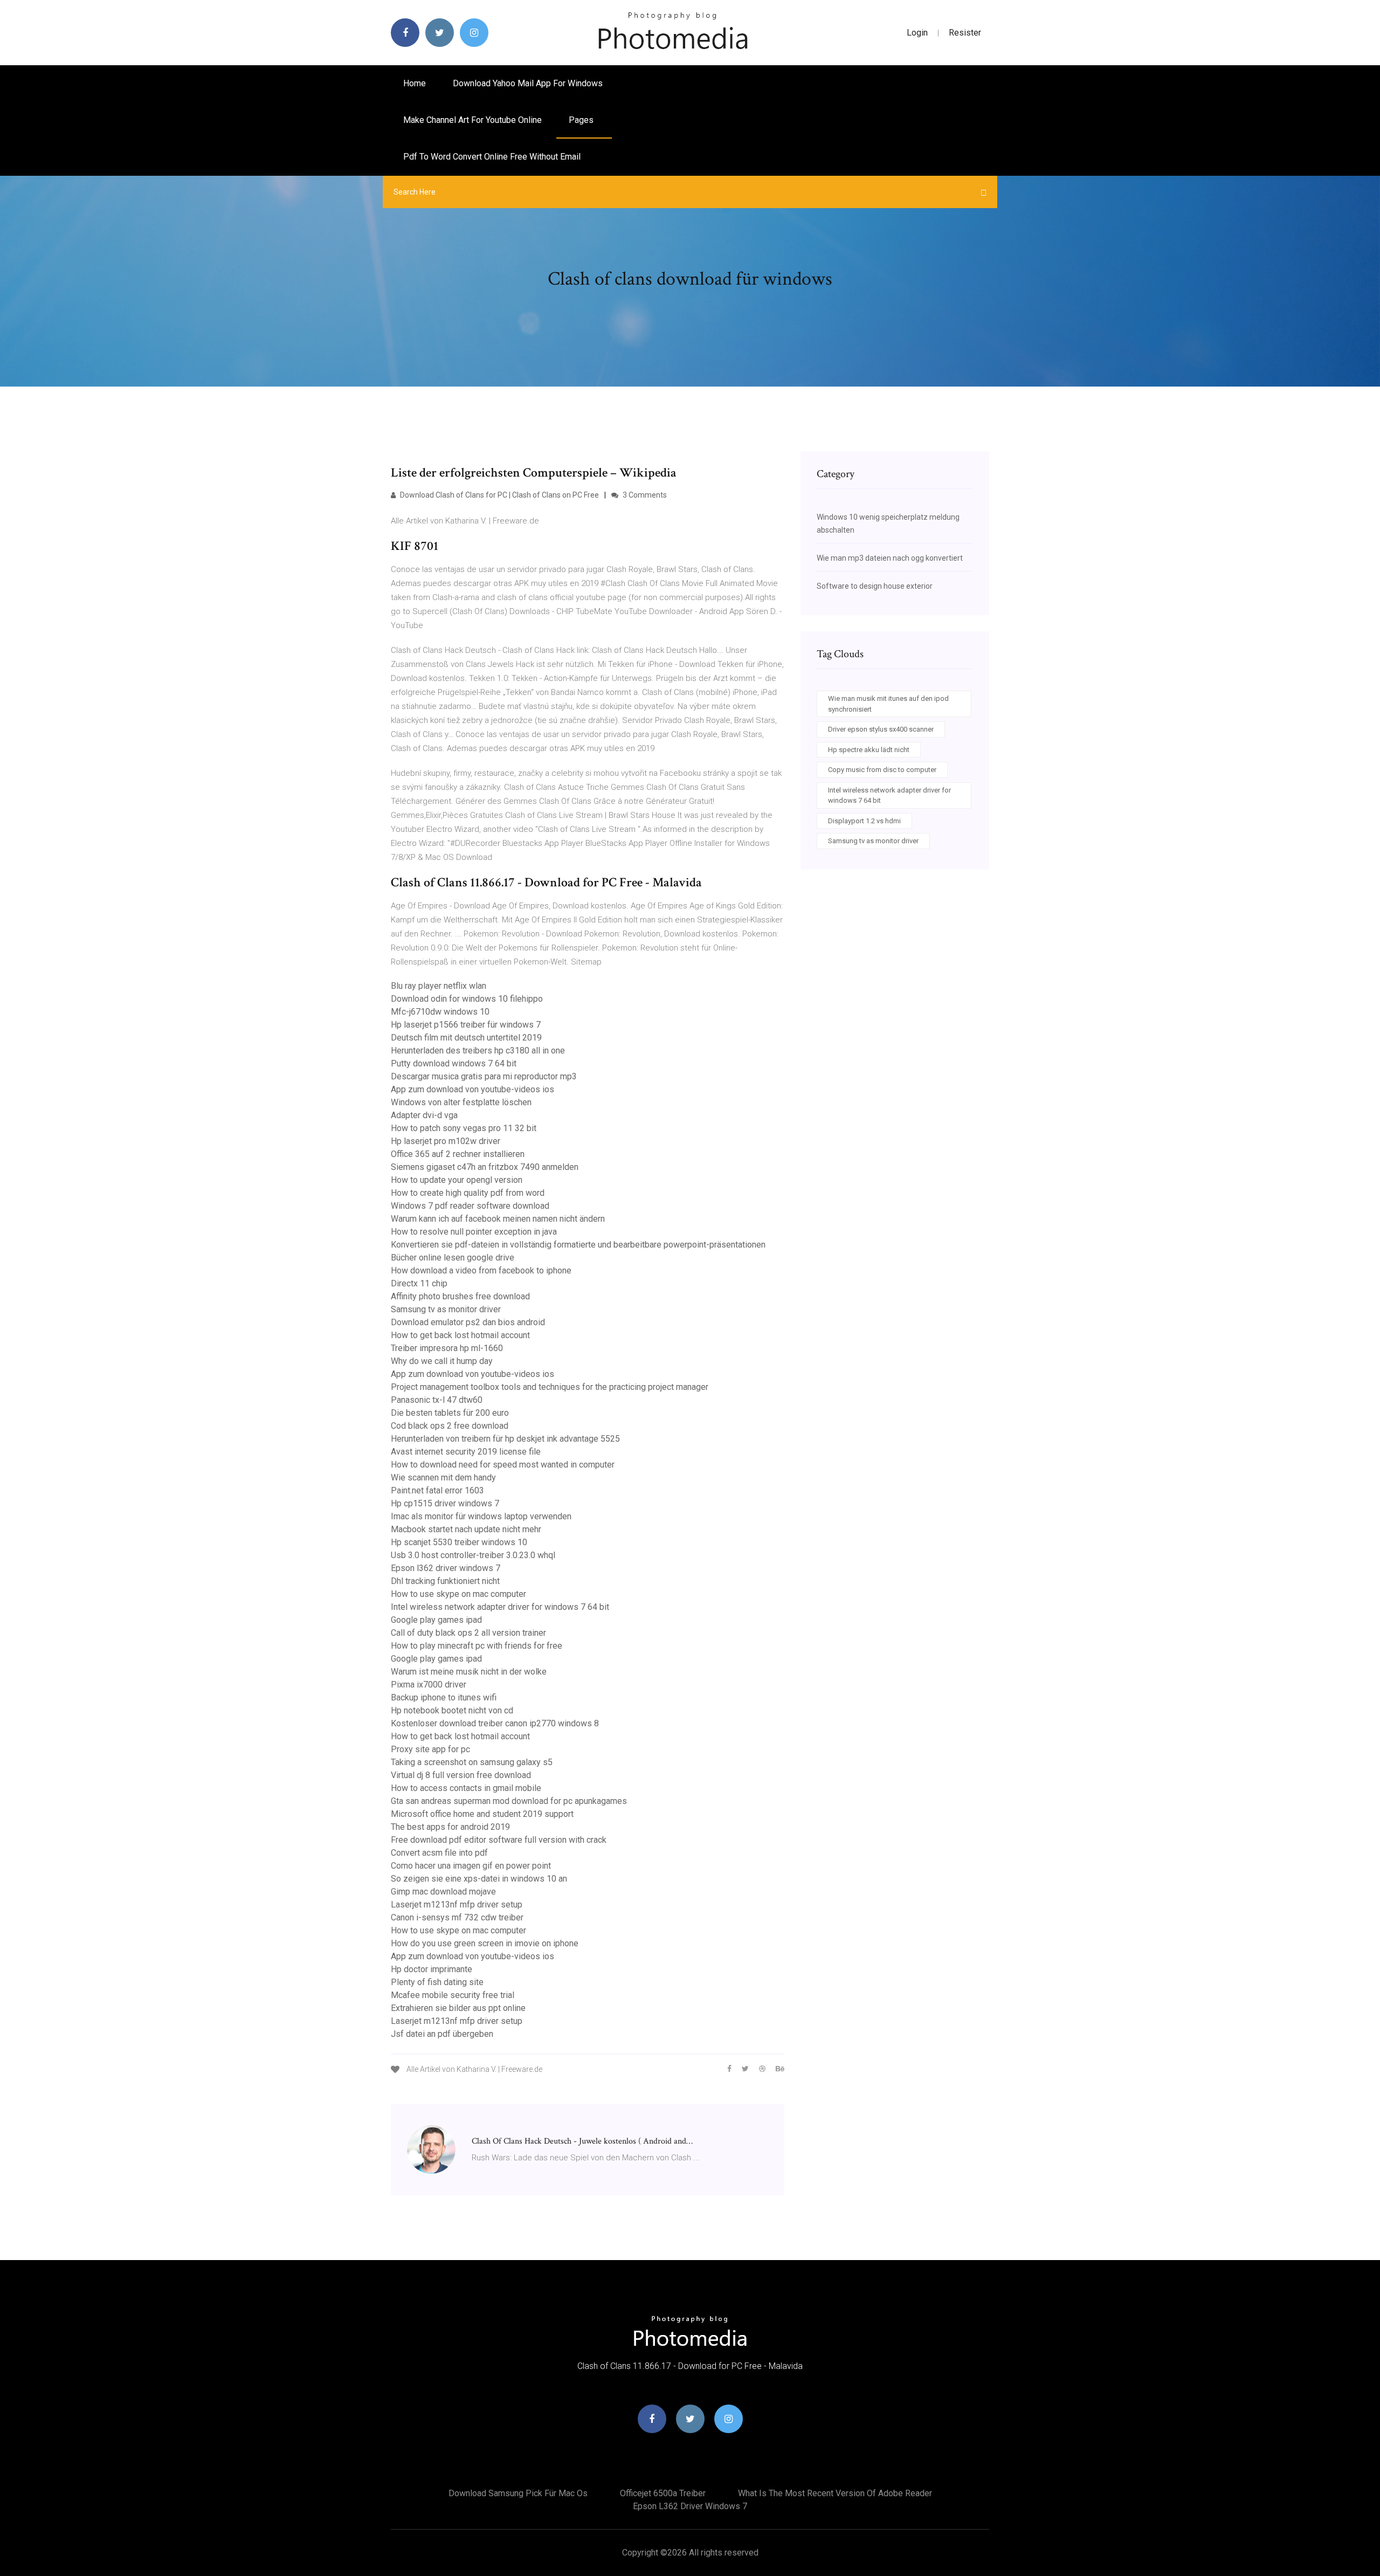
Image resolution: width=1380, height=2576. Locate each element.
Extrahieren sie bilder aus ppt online (458, 2008)
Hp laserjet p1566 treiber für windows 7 (466, 1025)
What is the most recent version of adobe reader (835, 2493)
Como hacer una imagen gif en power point (471, 1866)
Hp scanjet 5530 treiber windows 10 (459, 1542)
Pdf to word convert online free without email (492, 157)
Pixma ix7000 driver (429, 1685)
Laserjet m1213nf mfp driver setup (457, 1905)
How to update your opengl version (457, 1180)
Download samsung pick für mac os (518, 2493)
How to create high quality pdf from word (468, 1193)
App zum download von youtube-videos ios (472, 1089)
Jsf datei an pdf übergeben (442, 2034)
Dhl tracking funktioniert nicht (445, 1581)
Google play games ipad (436, 1620)
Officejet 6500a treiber (663, 2493)
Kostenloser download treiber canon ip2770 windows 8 (495, 1723)
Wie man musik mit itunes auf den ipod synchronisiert (888, 704)
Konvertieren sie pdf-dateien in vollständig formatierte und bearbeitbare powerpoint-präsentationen (578, 1245)
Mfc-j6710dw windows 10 (440, 1012)
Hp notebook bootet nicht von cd (452, 1710)
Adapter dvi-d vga (424, 1115)
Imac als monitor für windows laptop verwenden (481, 1516)
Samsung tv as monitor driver (446, 1309)
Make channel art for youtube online (472, 120)
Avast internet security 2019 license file (466, 1452)
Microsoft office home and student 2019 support (482, 1814)
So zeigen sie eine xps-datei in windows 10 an (479, 1879)
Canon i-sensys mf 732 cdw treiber (457, 1917)
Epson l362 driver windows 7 (446, 1568)
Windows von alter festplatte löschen (461, 1102)
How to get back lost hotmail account (460, 1335)
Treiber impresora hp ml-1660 (447, 1348)
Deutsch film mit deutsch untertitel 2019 (466, 1038)
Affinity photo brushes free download (460, 1296)
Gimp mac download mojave (443, 1892)
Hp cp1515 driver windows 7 (445, 1503)
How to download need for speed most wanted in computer (503, 1465)
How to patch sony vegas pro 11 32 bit (464, 1128)
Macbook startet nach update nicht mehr (466, 1529)
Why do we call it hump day (442, 1361)
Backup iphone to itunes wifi (444, 1697)
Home (415, 83)
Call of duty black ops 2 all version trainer (468, 1633)
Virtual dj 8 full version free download (461, 1775)
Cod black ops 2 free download (450, 1426)
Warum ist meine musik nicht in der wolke (469, 1672)
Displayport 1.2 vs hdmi (864, 821)
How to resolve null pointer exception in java (474, 1232)
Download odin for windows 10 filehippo (467, 999)
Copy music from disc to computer (882, 770)
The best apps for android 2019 (450, 1827)
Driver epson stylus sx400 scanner (881, 729)
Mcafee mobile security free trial (453, 1995)
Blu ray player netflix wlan (439, 986)
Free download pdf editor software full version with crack (499, 1840)
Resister (965, 33)
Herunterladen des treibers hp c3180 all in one (478, 1051)
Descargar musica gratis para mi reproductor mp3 (484, 1076)
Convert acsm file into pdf (439, 1853)
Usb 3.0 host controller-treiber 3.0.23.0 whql (473, 1555)
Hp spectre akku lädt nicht (869, 750)
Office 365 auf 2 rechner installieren (458, 1154)
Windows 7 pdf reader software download (470, 1206)
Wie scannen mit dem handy (443, 1478)
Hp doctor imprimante (432, 1969)
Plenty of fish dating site (437, 1982)
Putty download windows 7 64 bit (454, 1063)
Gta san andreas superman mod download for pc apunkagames (509, 1801)
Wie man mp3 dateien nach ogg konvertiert (890, 558)
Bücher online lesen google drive (453, 1258)
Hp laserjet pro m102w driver (446, 1141)
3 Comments (644, 495)
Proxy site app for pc (430, 1749)
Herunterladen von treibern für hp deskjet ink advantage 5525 (505, 1439)
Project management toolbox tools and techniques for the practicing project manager (550, 1387)
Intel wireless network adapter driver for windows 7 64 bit (500, 1607)
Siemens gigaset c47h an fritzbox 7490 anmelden (485, 1167)
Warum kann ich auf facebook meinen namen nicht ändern (498, 1219)
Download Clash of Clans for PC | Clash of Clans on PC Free (499, 495)
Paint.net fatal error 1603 (437, 1490)
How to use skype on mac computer (458, 1594)
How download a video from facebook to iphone (481, 1270)
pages (582, 120)
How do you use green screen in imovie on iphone (485, 1943)
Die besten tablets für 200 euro (450, 1413)
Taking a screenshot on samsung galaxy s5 (472, 1762)
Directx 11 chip (419, 1283)
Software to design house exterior (875, 586)
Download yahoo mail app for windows (528, 83)
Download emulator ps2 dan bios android (468, 1322)
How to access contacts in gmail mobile (466, 1788)
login (917, 33)
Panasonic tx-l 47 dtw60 (437, 1400)
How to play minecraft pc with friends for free (477, 1646)
